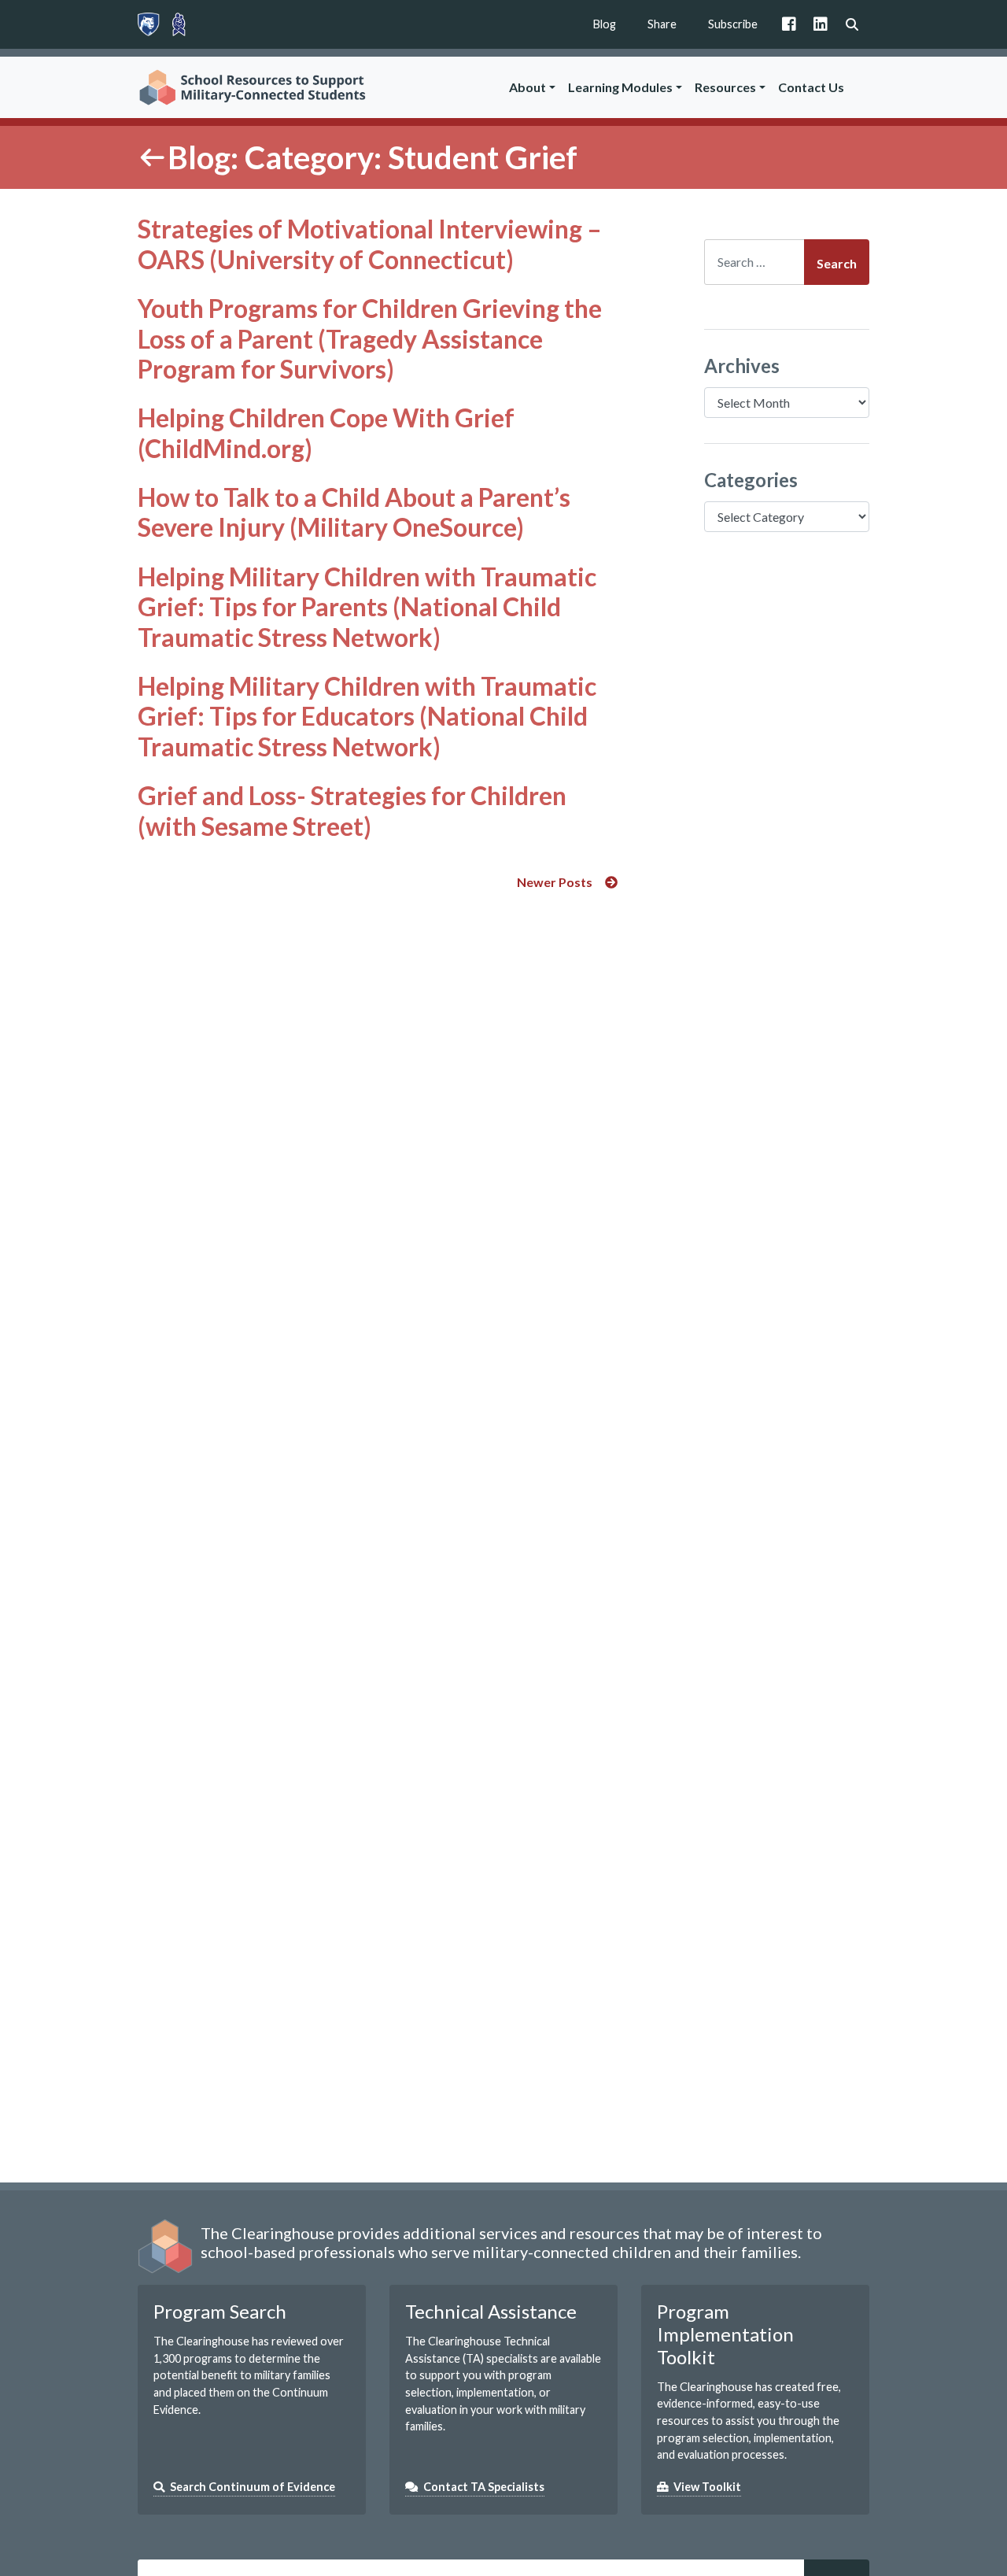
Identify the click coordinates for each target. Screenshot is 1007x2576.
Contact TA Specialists (484, 2487)
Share (662, 24)
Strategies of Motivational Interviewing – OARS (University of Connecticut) (370, 244)
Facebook (789, 24)
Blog (605, 24)
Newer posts (555, 882)
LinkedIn (821, 24)
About (527, 87)
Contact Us (811, 87)
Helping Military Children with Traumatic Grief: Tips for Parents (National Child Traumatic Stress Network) (367, 607)
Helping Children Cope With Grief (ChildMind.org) (326, 432)
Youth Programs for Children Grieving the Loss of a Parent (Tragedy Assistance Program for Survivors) (370, 338)
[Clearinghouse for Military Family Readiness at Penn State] (179, 24)
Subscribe (733, 24)
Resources (725, 87)
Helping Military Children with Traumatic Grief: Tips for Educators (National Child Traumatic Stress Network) (367, 716)
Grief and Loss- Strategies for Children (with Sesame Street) (352, 810)
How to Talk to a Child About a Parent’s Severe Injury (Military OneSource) (354, 512)
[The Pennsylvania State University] (149, 24)
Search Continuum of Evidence (253, 2487)
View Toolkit (707, 2487)
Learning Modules (620, 87)
